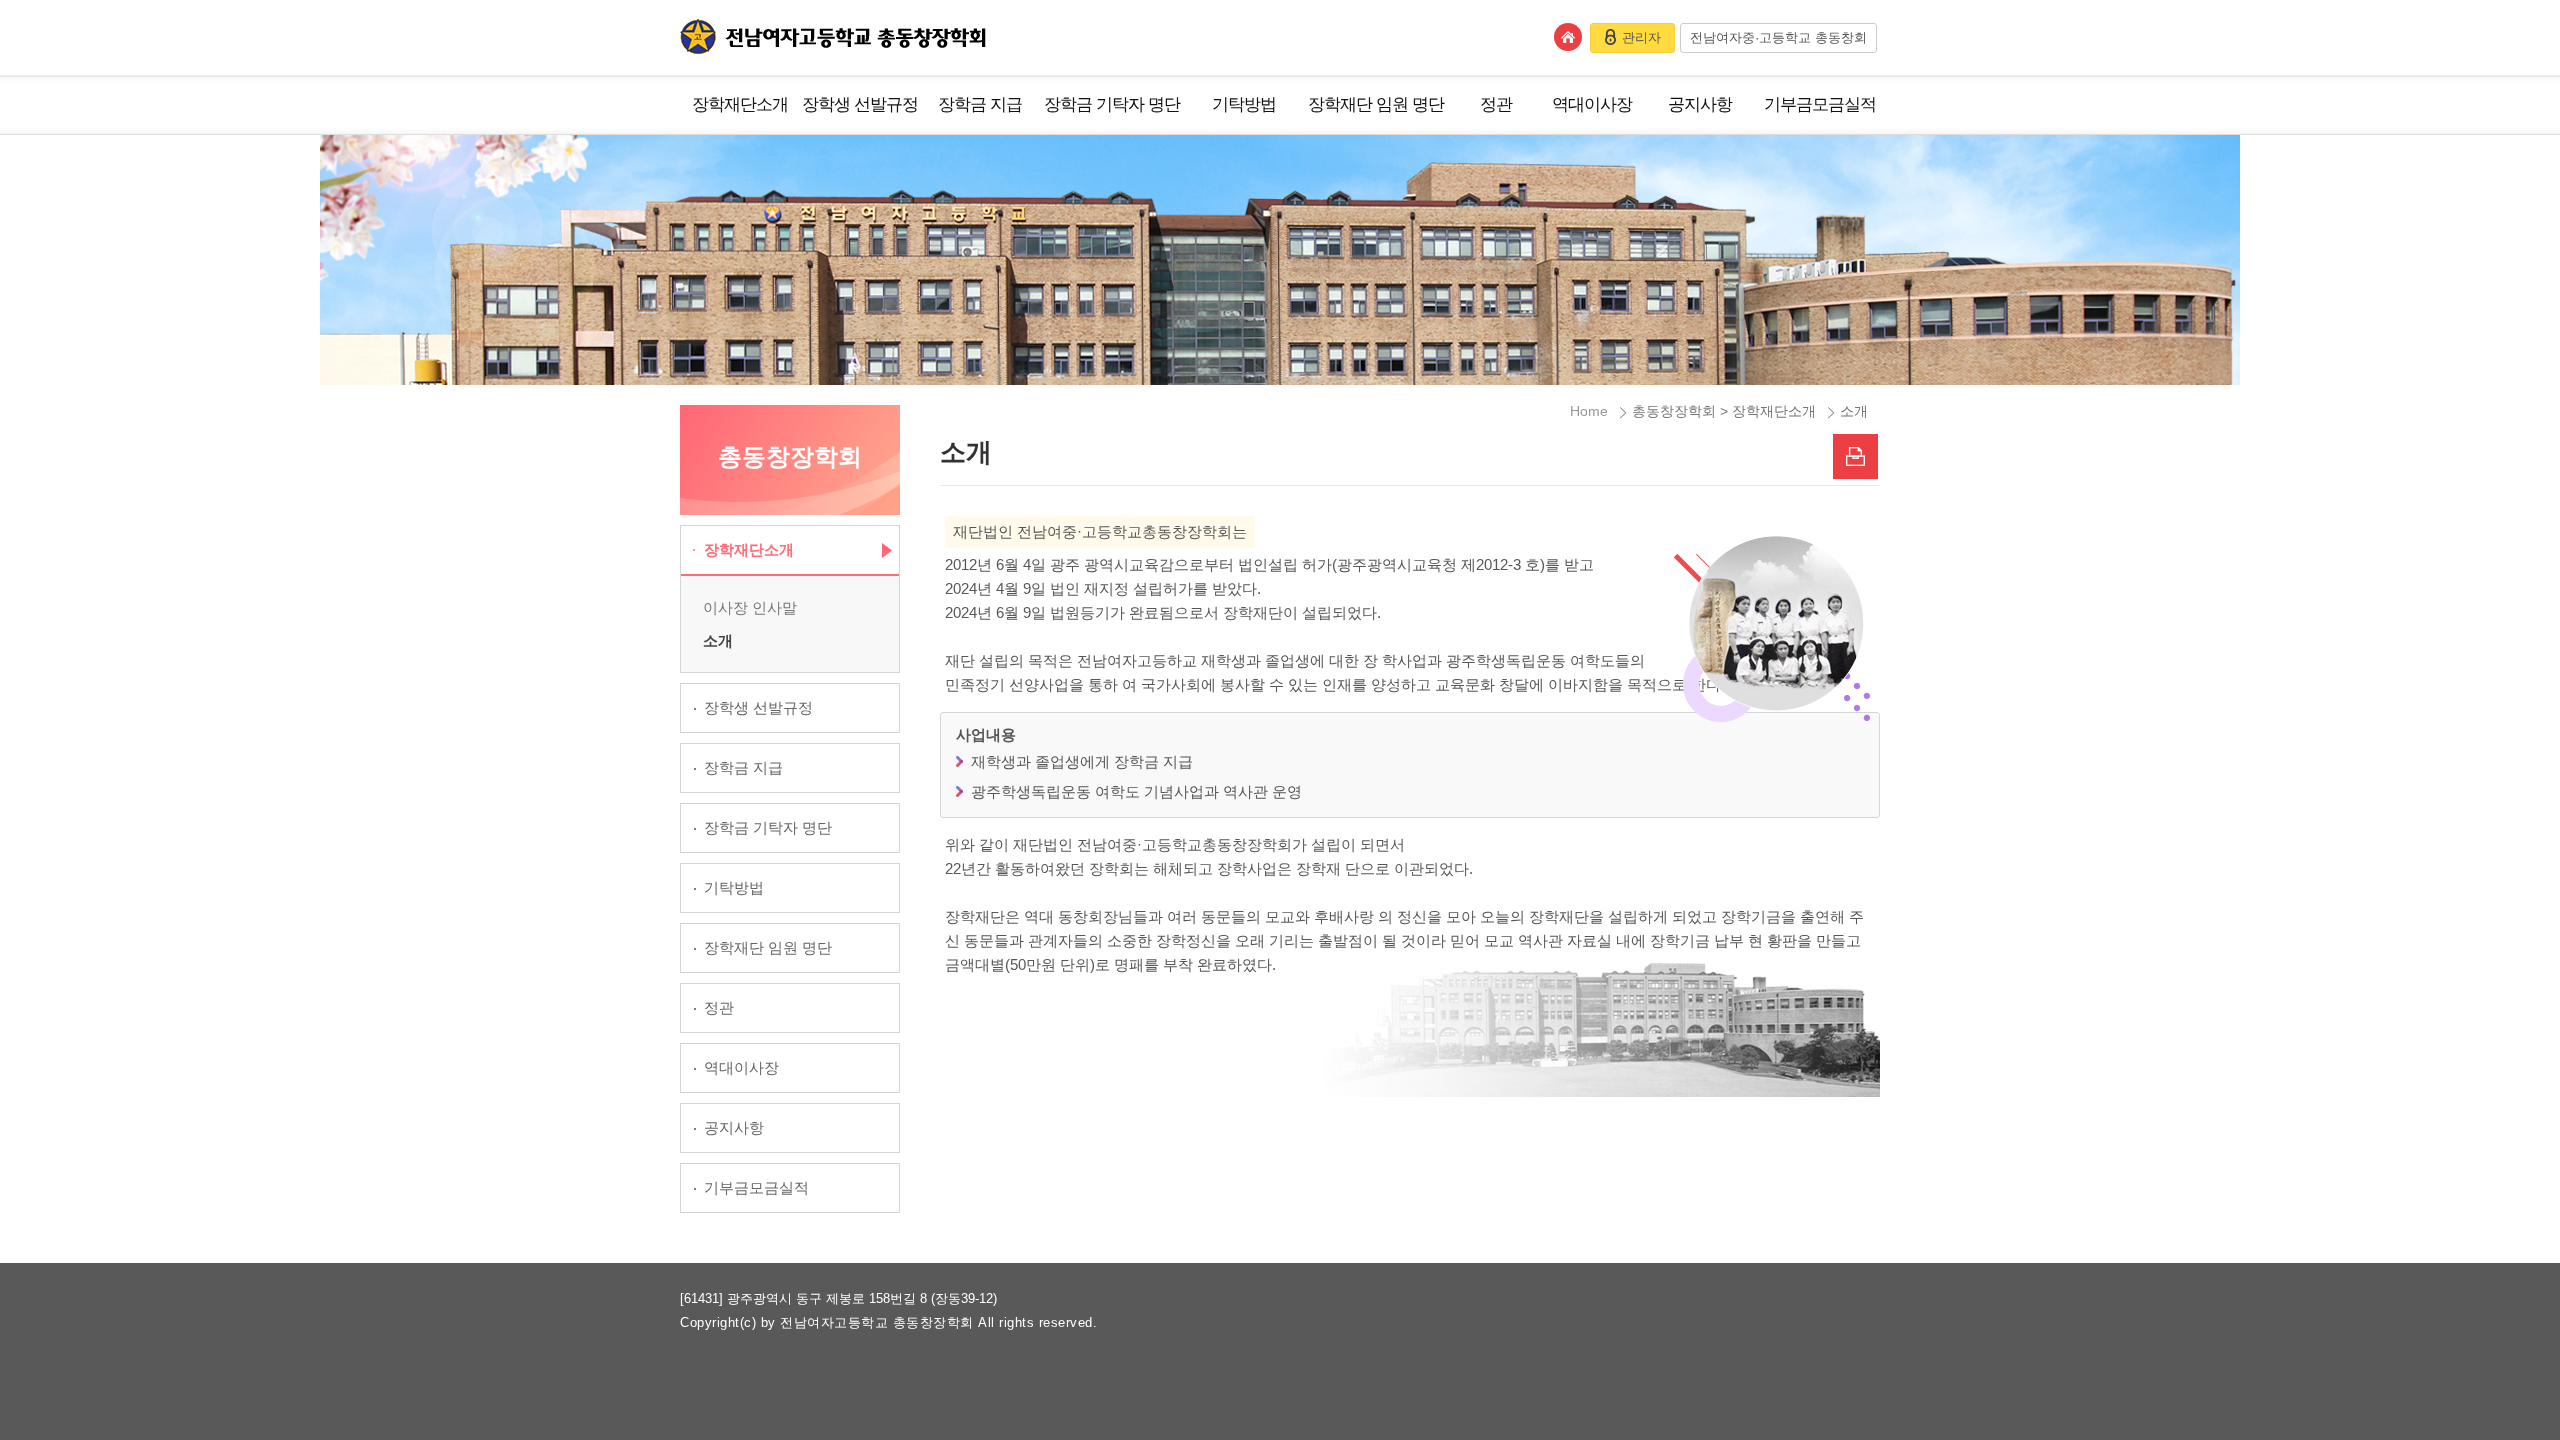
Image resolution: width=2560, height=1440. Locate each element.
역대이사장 (1592, 104)
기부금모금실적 (1820, 104)
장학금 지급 (980, 104)
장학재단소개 (740, 104)
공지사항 (1700, 104)
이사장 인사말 (750, 607)
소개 (718, 640)
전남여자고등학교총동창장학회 (833, 36)
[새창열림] (1855, 456)
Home (1589, 411)
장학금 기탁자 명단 (1112, 104)
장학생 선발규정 (860, 104)
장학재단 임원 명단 (1376, 104)
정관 (1496, 104)
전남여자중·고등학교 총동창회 (1778, 37)
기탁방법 (1244, 104)
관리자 (1641, 37)
